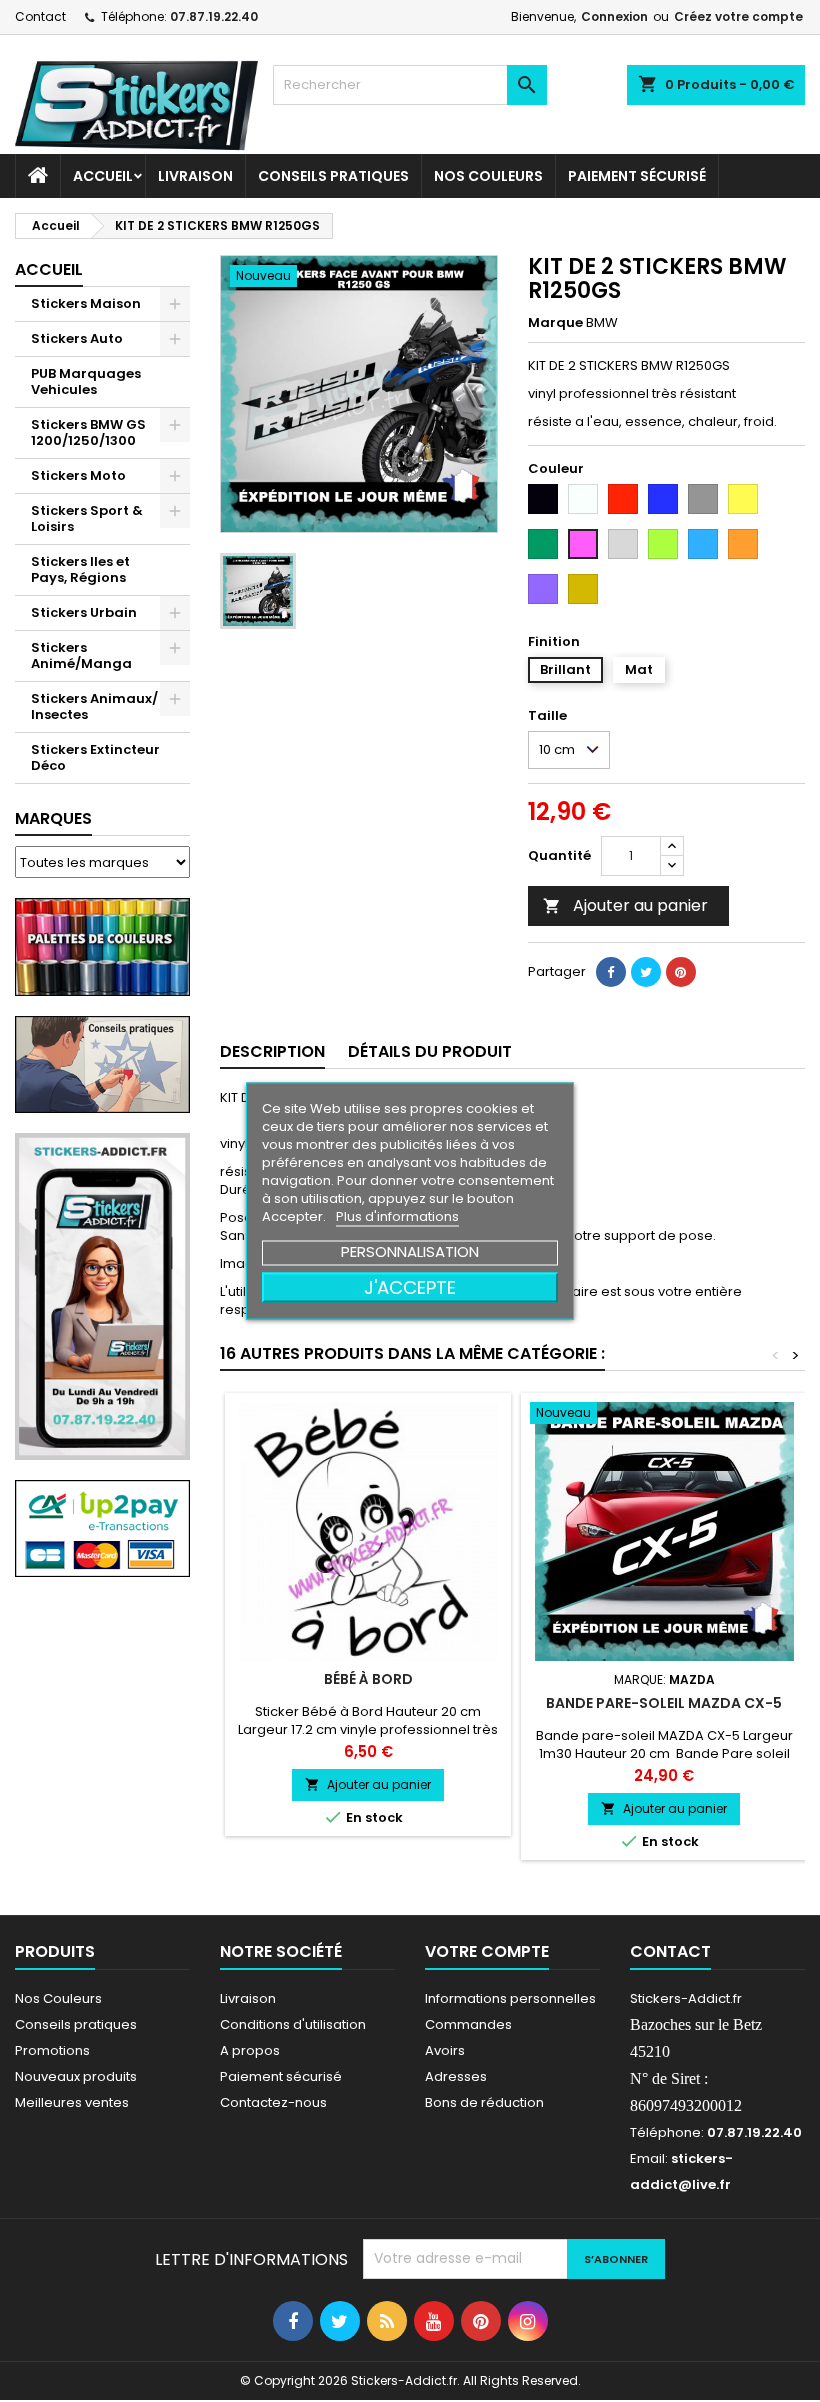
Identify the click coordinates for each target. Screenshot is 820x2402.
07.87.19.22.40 (214, 16)
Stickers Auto (77, 338)
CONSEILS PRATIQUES (333, 176)
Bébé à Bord (368, 1679)
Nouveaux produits (76, 2076)
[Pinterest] (681, 972)
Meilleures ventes (72, 2102)
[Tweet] (646, 972)
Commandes (468, 2024)
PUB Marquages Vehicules (86, 381)
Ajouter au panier (625, 905)
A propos (250, 2050)
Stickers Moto (78, 475)
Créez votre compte (738, 16)
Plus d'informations (397, 1216)
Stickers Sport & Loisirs (87, 518)
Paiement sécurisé (637, 176)
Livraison (195, 176)
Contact (40, 16)
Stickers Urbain (84, 612)
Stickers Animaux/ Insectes (94, 706)
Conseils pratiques (76, 2024)
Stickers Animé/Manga (81, 655)
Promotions (52, 2050)
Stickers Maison (86, 303)
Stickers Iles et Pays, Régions (80, 569)
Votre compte (487, 1951)
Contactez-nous (273, 2102)
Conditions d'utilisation (293, 2024)
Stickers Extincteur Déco (95, 757)
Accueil (103, 176)
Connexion (614, 16)
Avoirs (445, 2050)
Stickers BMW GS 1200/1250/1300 (88, 432)
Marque (555, 323)
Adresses (456, 2076)
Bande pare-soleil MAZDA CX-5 (664, 1703)
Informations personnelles (510, 1998)
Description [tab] (272, 1051)
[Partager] (611, 972)
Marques (53, 818)
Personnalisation (410, 1251)
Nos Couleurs (488, 176)
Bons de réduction (484, 2102)
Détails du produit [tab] (430, 1051)
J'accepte (410, 1287)
